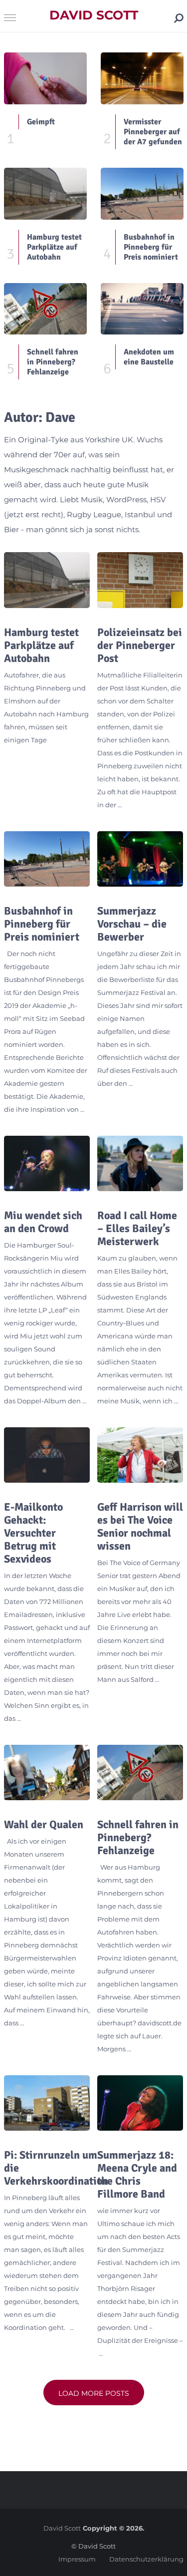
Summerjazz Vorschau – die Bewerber (132, 924)
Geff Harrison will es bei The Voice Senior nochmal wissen (140, 1527)
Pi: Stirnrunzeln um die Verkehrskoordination (56, 2168)
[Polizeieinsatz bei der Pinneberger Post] (140, 580)
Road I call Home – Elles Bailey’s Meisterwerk (137, 1229)
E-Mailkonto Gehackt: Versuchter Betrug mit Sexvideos (33, 1533)
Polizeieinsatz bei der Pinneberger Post (140, 645)
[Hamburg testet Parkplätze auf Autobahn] (47, 580)
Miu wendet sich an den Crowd (43, 1222)
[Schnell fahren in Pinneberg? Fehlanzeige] (140, 1772)
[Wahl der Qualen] (47, 1772)
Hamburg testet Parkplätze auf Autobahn (41, 645)
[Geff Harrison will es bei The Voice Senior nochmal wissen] (140, 1455)
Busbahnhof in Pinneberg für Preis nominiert (42, 924)
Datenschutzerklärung (146, 2559)
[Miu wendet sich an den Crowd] (47, 1163)
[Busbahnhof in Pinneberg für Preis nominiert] (47, 859)
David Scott (94, 15)
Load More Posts (94, 2393)
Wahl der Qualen (44, 1825)
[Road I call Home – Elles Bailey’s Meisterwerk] (140, 1163)
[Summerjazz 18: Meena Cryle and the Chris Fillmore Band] (140, 2103)
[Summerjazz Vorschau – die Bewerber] (140, 859)
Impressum (77, 2559)
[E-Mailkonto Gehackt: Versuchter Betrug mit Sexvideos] (47, 1455)
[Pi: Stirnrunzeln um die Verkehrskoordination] (47, 2103)
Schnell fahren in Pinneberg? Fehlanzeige (138, 1838)
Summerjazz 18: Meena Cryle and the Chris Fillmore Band (137, 2175)
